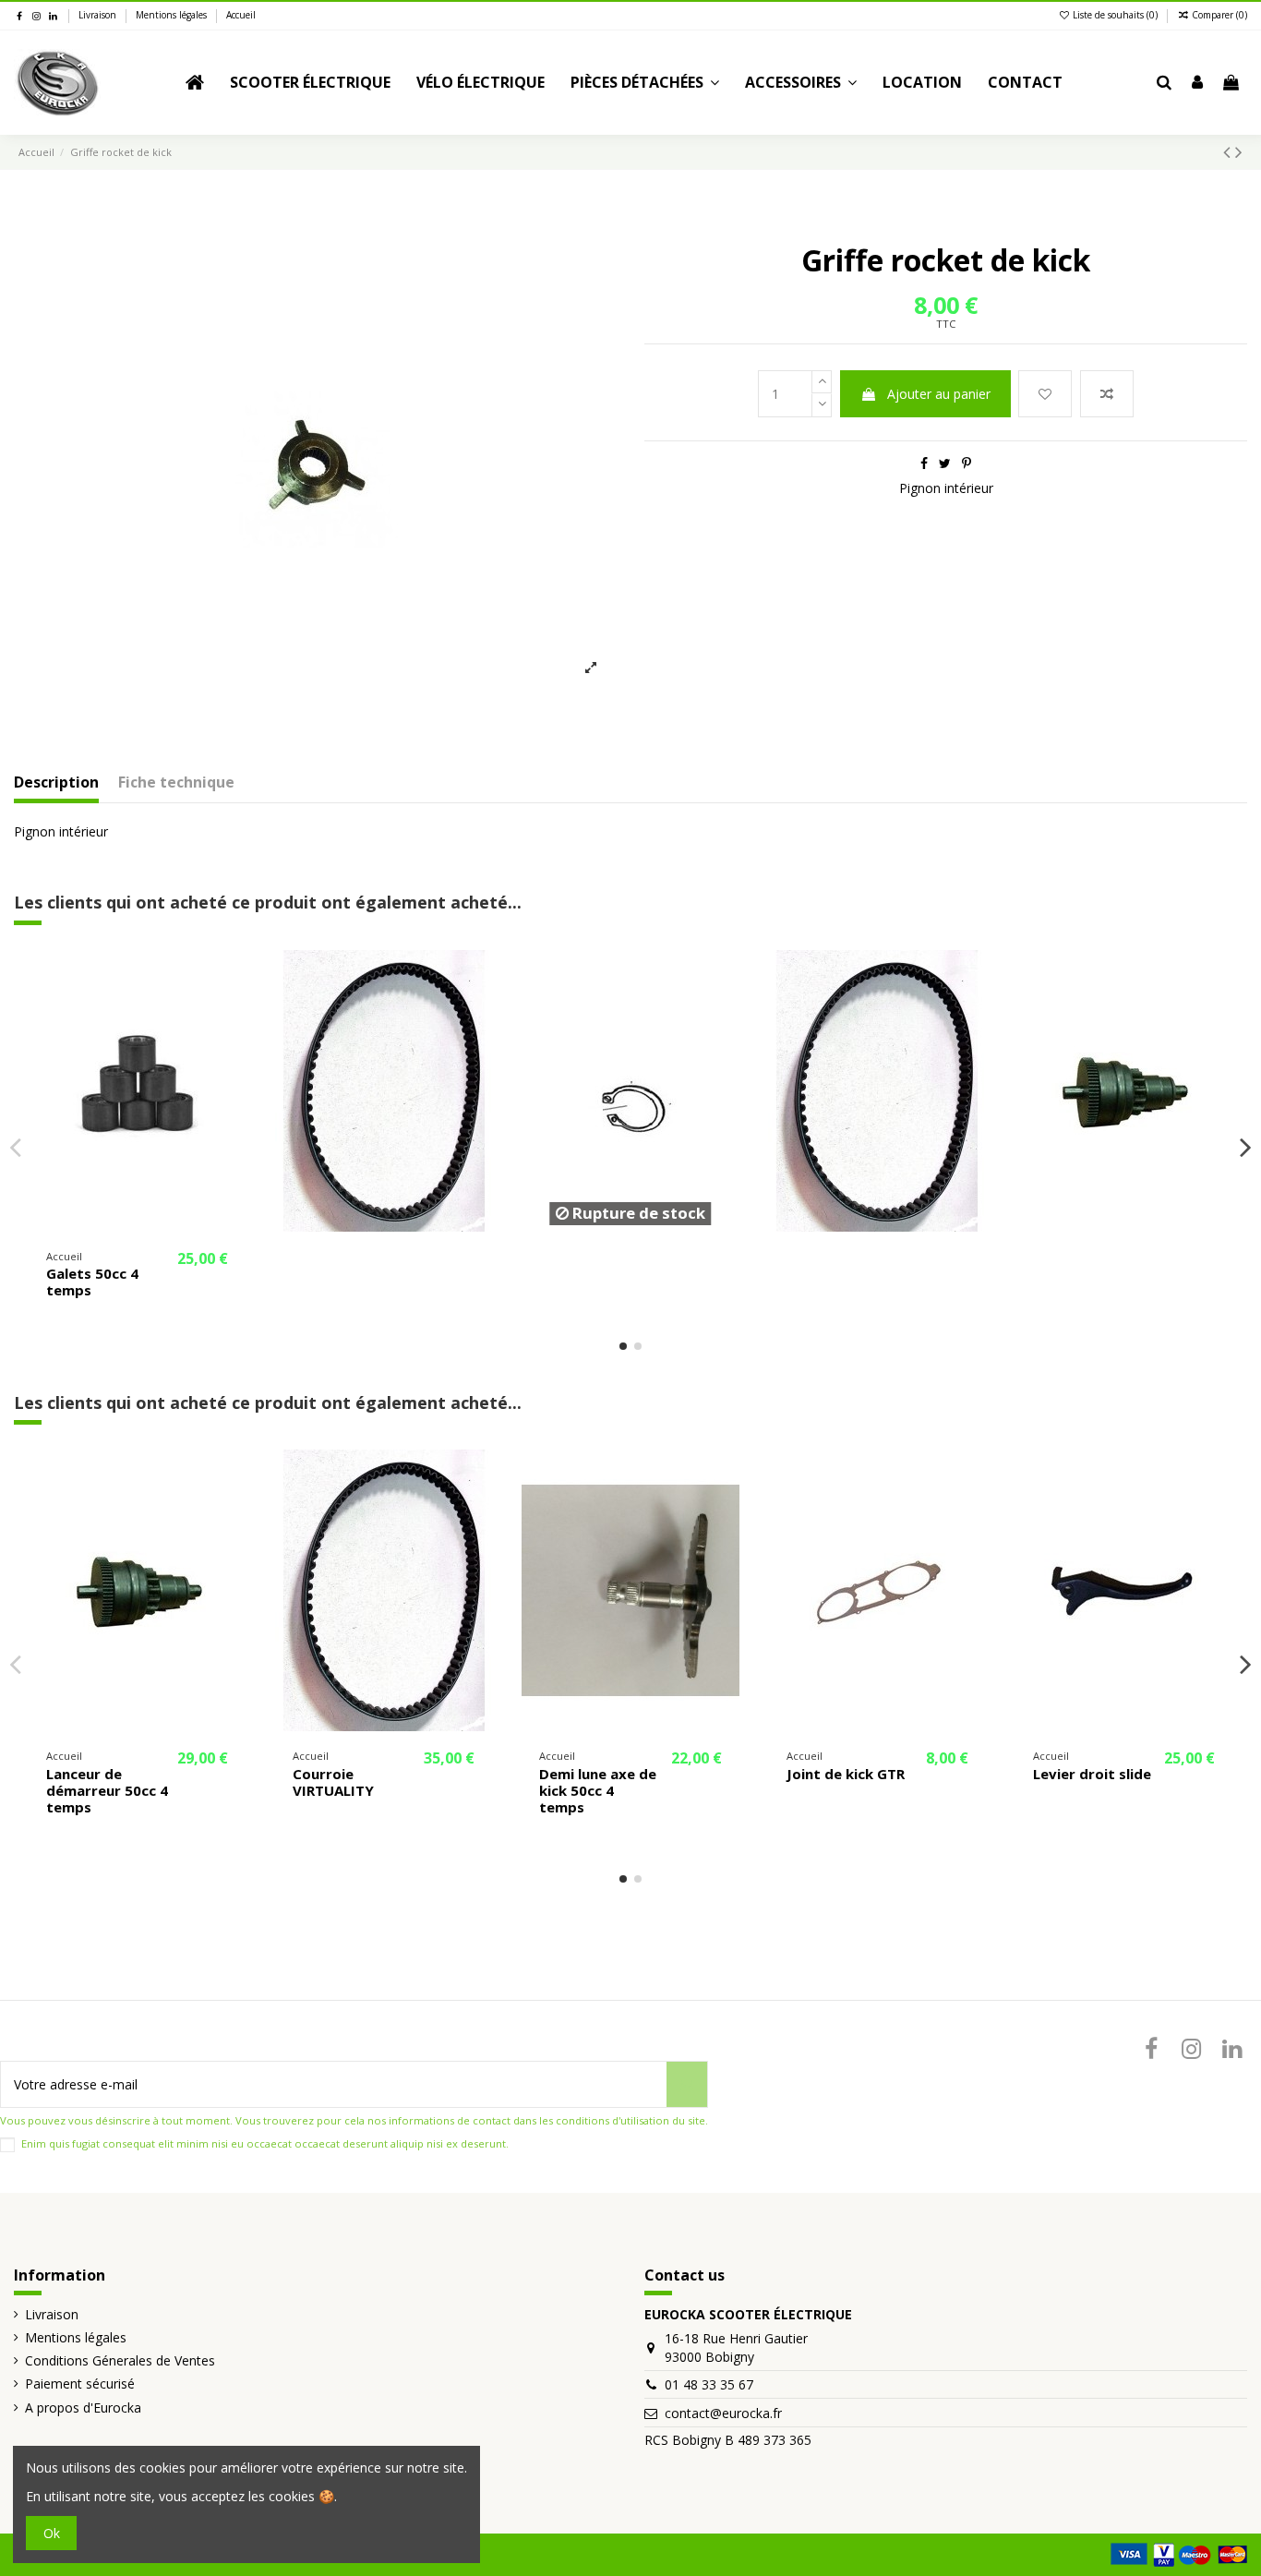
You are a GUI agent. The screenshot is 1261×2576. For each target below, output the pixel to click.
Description (56, 783)
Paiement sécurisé (80, 2383)
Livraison (99, 15)
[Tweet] (945, 463)
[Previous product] (1229, 151)
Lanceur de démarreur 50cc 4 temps (107, 1790)
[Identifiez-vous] (1197, 83)
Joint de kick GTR (846, 1774)
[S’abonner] (687, 2084)
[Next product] (1239, 151)
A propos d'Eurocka (83, 2407)
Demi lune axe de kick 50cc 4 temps (598, 1790)
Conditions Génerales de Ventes (120, 2360)
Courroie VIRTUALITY (333, 1782)
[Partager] (924, 463)
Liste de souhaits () (1115, 15)
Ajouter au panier (939, 394)
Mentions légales (173, 15)
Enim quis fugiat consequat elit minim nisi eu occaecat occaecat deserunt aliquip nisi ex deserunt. (265, 2143)
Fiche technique (176, 783)
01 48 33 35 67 (709, 2384)
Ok (52, 2533)
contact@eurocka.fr (723, 2413)
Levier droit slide (1092, 1774)
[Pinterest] (967, 463)
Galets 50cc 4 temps (92, 1282)
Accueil (241, 15)
